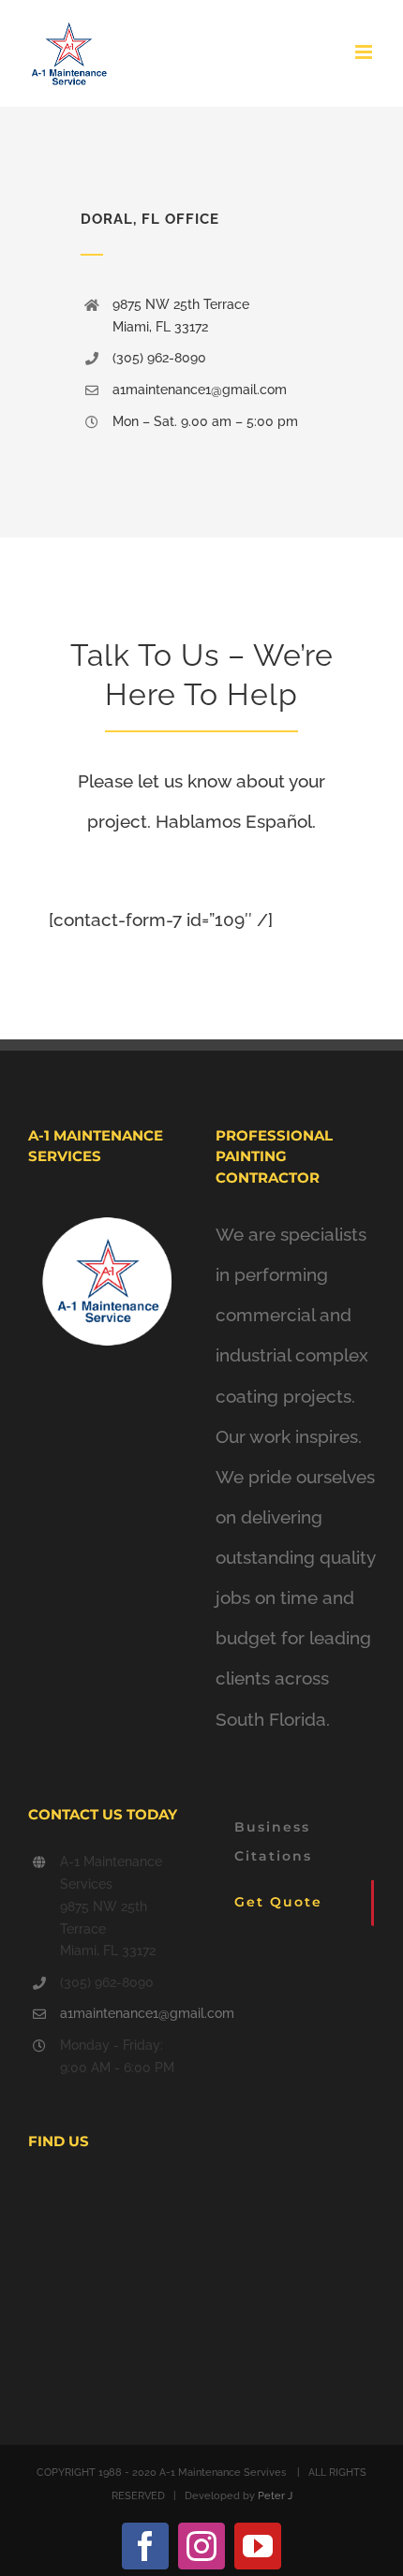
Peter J (275, 2496)
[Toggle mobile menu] (365, 52)
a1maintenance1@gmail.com (124, 2013)
